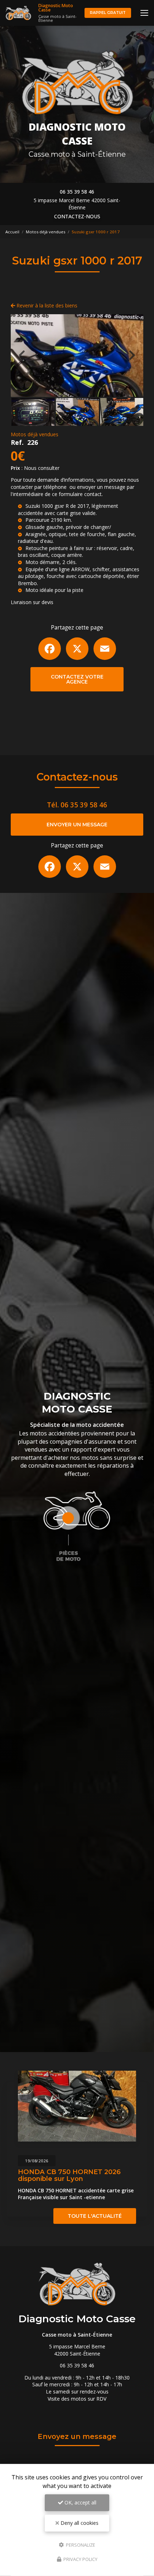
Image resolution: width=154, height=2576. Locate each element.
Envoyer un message (77, 825)
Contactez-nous (77, 216)
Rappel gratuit (108, 13)
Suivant (132, 355)
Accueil (12, 232)
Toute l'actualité (95, 2216)
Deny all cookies (79, 2523)
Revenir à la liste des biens (46, 305)
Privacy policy (80, 2559)
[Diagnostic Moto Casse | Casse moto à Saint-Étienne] (18, 13)
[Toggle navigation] (144, 13)
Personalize (80, 2545)
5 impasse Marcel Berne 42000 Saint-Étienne (77, 204)
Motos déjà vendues (45, 232)
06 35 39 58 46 (77, 192)
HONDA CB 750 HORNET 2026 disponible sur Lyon (69, 2175)
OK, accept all (80, 2502)
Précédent (22, 355)
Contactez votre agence (77, 679)
